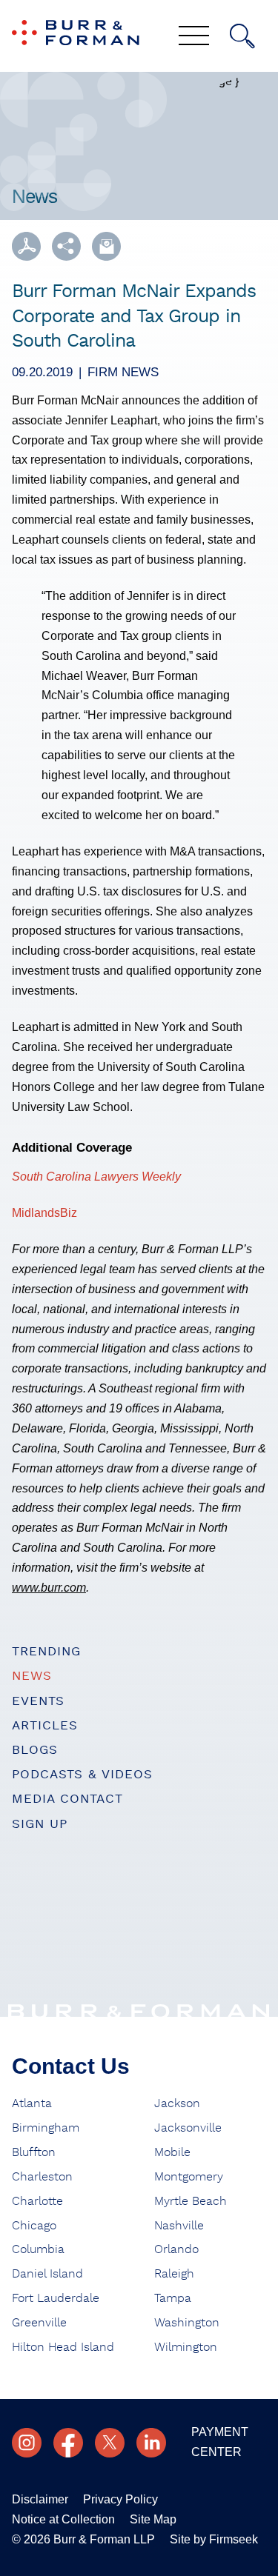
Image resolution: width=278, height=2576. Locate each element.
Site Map (153, 2519)
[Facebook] (68, 2443)
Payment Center (220, 2442)
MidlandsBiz (44, 1213)
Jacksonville (188, 2128)
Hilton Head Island (63, 2347)
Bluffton (34, 2152)
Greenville (39, 2323)
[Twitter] (110, 2443)
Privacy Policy (120, 2499)
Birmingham (46, 2128)
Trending (46, 1651)
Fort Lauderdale (56, 2298)
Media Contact (67, 1799)
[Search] (242, 36)
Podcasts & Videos (82, 1774)
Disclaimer (40, 2499)
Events (38, 1701)
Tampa (173, 2298)
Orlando (176, 2249)
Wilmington (186, 2347)
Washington (187, 2323)
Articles (45, 1725)
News (32, 1676)
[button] (66, 246)
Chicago (34, 2226)
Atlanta (32, 2103)
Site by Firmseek (214, 2539)
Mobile (172, 2152)
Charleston (42, 2177)
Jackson (177, 2103)
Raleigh (174, 2274)
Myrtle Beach (191, 2201)
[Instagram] (27, 2443)
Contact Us (71, 2066)
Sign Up (40, 1824)
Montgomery (189, 2177)
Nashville (179, 2226)
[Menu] (194, 37)
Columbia (38, 2249)
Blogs (35, 1750)
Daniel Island (47, 2274)
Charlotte (37, 2201)
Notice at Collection (63, 2519)
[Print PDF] (26, 246)
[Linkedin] (151, 2443)
